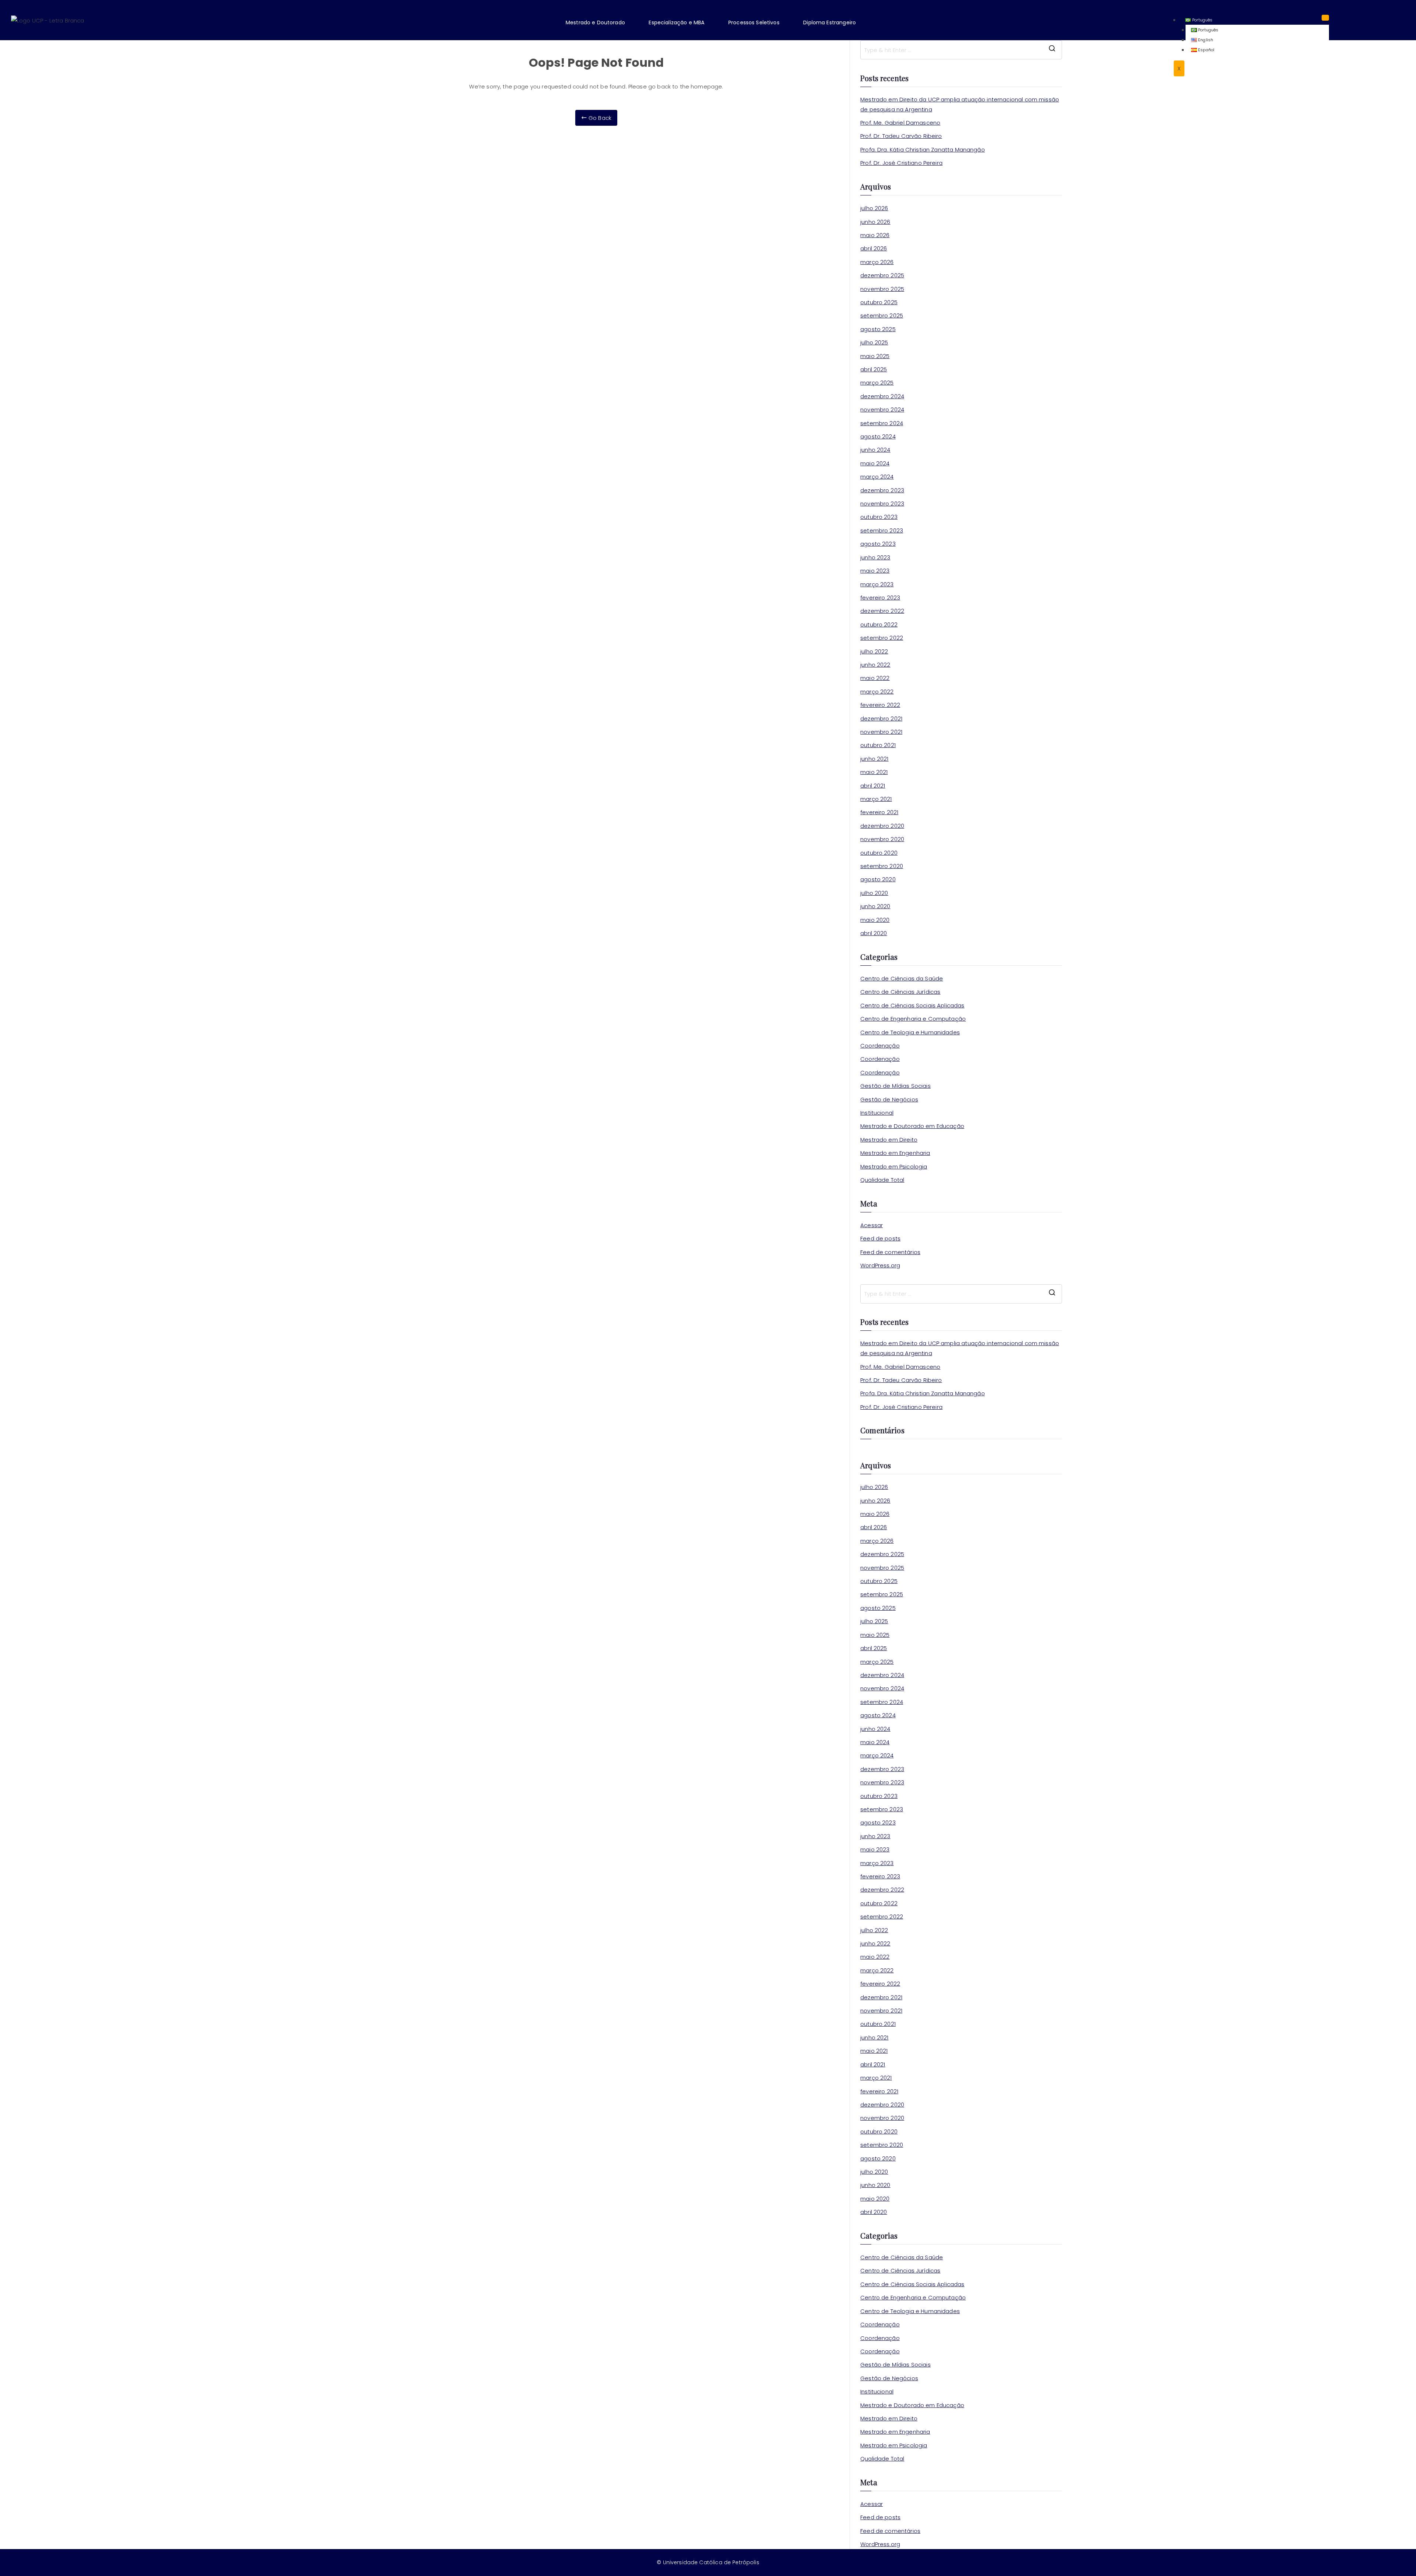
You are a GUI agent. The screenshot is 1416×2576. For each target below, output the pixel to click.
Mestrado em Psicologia (894, 1167)
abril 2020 (874, 933)
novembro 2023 (882, 504)
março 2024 (877, 477)
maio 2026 (875, 235)
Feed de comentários (890, 1252)
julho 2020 (874, 893)
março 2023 (877, 584)
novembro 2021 (881, 732)
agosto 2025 (878, 329)
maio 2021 (874, 772)
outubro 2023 (879, 517)
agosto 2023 (878, 544)
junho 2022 (875, 665)
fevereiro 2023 (880, 598)
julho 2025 (874, 342)
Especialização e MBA (676, 22)
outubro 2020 (879, 853)
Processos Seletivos (754, 22)
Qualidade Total (882, 1180)
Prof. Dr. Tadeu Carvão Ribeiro (901, 136)
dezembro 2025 (882, 275)
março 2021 (876, 799)
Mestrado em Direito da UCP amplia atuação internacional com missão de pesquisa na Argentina (960, 104)
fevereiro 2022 (880, 705)
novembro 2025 (882, 289)
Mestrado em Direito (889, 1140)
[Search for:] (961, 50)
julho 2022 (874, 651)
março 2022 (877, 692)
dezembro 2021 (881, 718)
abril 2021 (873, 786)
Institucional (877, 1113)
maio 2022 (875, 678)
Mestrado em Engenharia (895, 1153)
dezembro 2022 (882, 611)
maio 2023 (875, 571)
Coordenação (880, 1046)
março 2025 (877, 383)
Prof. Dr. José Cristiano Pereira (901, 163)
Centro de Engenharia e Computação (913, 1019)
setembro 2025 (882, 315)
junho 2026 (875, 222)
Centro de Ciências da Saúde (902, 978)
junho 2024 (875, 450)
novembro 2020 (882, 839)
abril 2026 (874, 248)
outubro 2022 (879, 624)
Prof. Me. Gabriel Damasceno (900, 123)
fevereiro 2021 (879, 812)
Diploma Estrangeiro (830, 22)
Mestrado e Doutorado (595, 22)
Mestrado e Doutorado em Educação (912, 1126)
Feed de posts (880, 1238)
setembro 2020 (882, 866)
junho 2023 (875, 557)
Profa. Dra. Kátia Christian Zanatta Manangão (923, 150)
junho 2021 (874, 759)
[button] (601, 22)
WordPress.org (880, 1265)
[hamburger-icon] (1325, 18)
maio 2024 (875, 463)
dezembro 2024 (882, 396)
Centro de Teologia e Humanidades (910, 1032)
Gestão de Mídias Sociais (896, 1086)
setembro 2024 (882, 423)
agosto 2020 (878, 879)
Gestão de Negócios (889, 1099)
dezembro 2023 (882, 490)
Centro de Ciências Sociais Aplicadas (912, 1005)
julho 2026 (874, 208)
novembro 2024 (882, 409)
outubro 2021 (878, 745)
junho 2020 (875, 906)
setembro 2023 (882, 530)
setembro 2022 (882, 638)
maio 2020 (875, 920)
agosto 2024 (878, 436)
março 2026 (877, 262)
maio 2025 (875, 356)
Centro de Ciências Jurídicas (900, 992)
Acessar (872, 1225)
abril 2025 (874, 369)
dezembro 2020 (882, 826)
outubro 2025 (879, 302)
